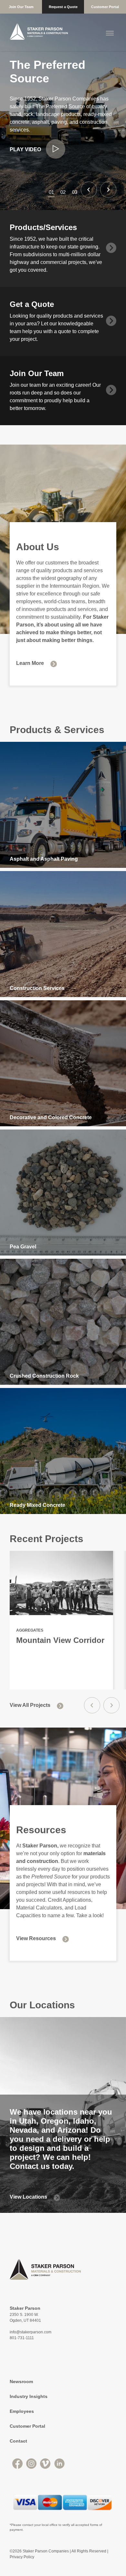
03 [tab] (75, 192)
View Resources (36, 1938)
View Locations (28, 2197)
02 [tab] (63, 192)
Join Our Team (21, 7)
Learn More (30, 663)
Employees (22, 2411)
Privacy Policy (22, 2557)
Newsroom (21, 2381)
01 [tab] (51, 192)
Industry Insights (29, 2396)
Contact (18, 2441)
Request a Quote (63, 7)
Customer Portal (105, 7)
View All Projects (30, 1705)
